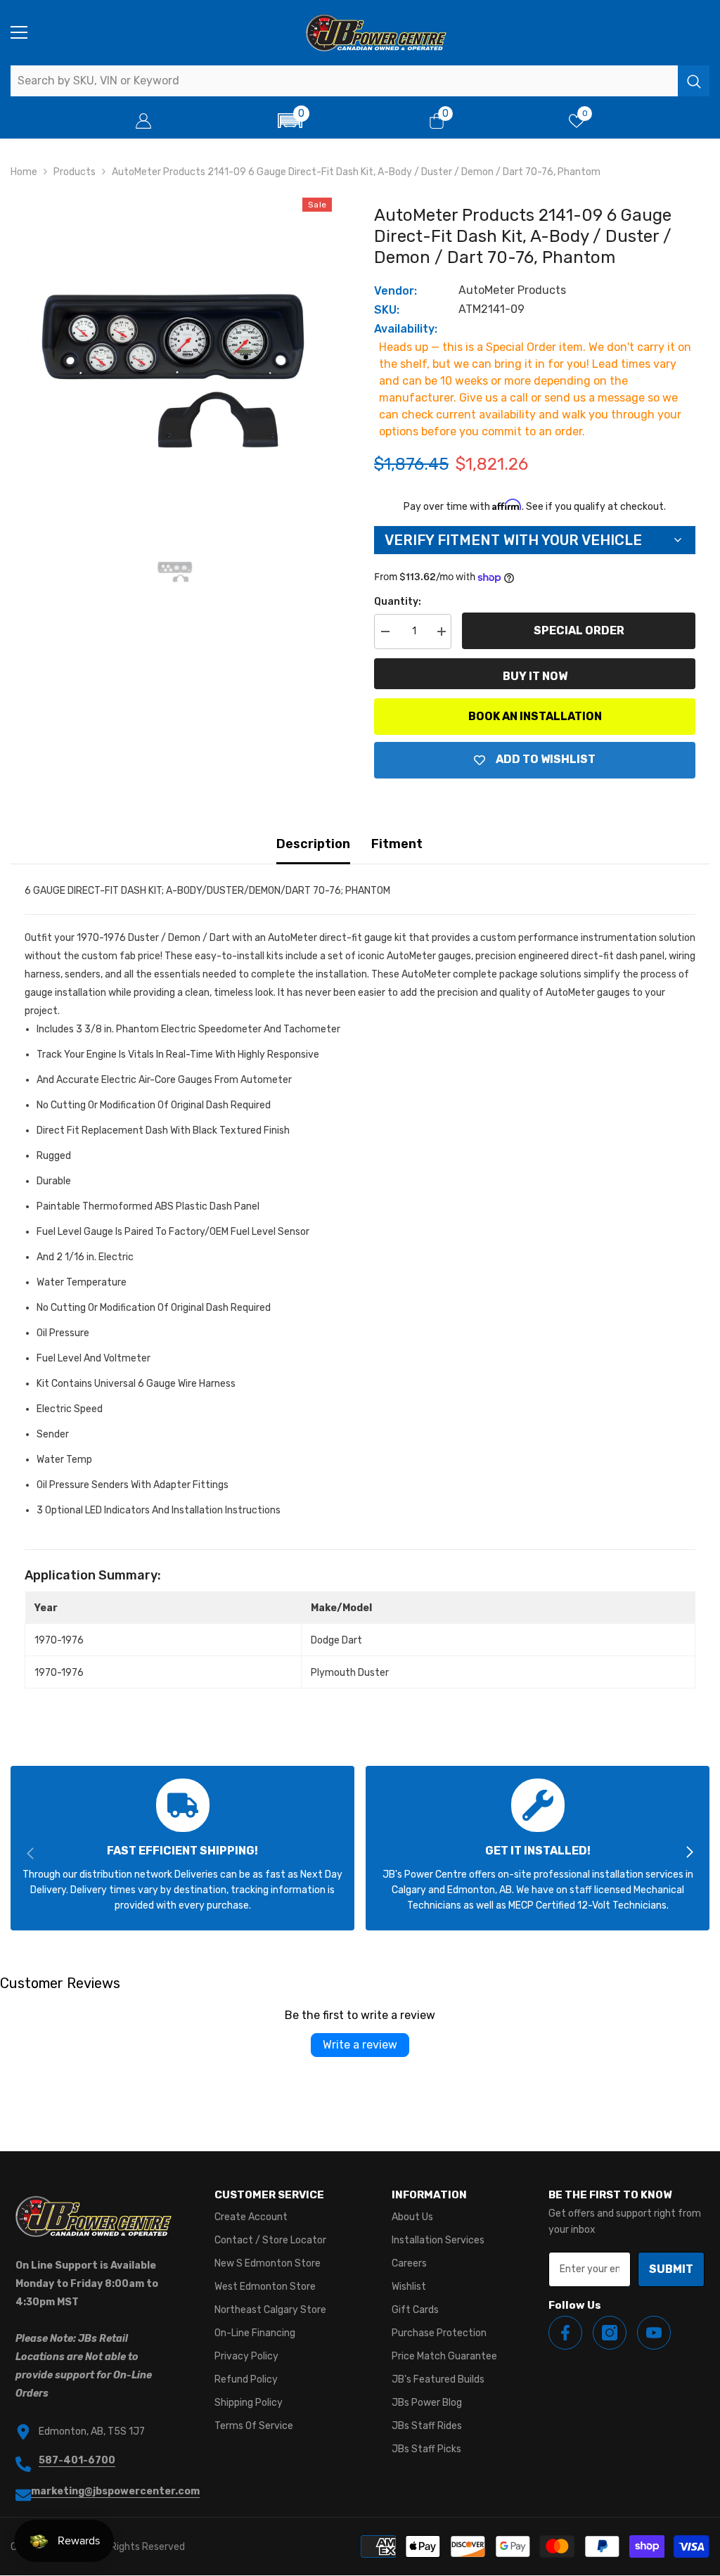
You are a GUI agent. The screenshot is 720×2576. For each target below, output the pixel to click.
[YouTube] (654, 2333)
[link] (182, 1848)
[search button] (694, 81)
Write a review (360, 2045)
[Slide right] (689, 1853)
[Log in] (143, 121)
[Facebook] (565, 2333)
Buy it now (535, 676)
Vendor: (396, 291)
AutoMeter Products (512, 290)
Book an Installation (535, 716)
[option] (175, 355)
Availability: (406, 329)
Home (24, 172)
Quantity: (398, 602)
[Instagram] (610, 2333)
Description (313, 844)
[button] (290, 121)
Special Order (579, 630)
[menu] (19, 32)
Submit (671, 2269)
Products (75, 172)
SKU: (387, 310)
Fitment (397, 844)
